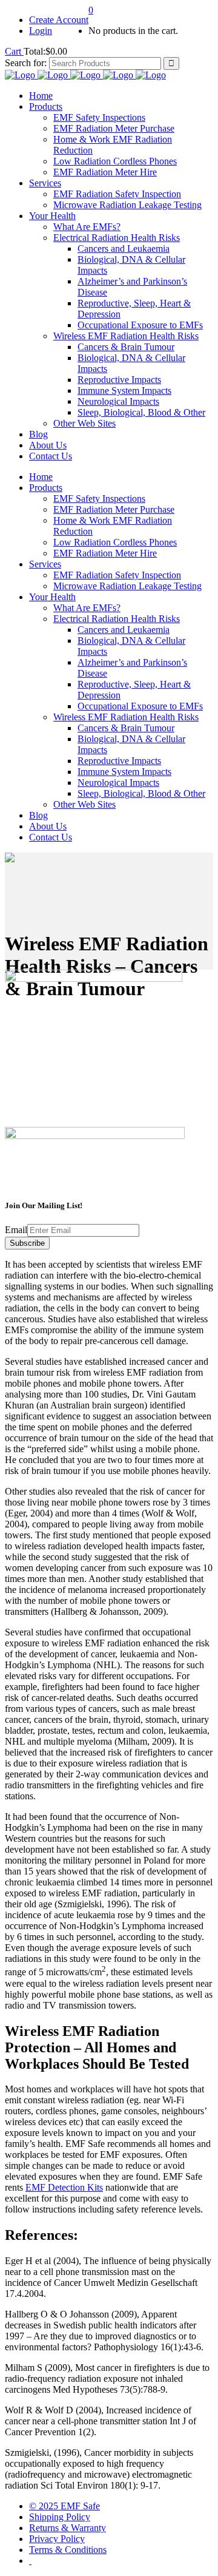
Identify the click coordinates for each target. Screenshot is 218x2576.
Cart (14, 51)
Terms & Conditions (68, 2550)
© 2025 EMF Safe (64, 2506)
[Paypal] (30, 2561)
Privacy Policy (57, 2539)
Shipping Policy (60, 2517)
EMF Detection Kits (64, 2187)
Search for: (26, 63)
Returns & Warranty (68, 2528)
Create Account (59, 20)
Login (41, 31)
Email (16, 1230)
